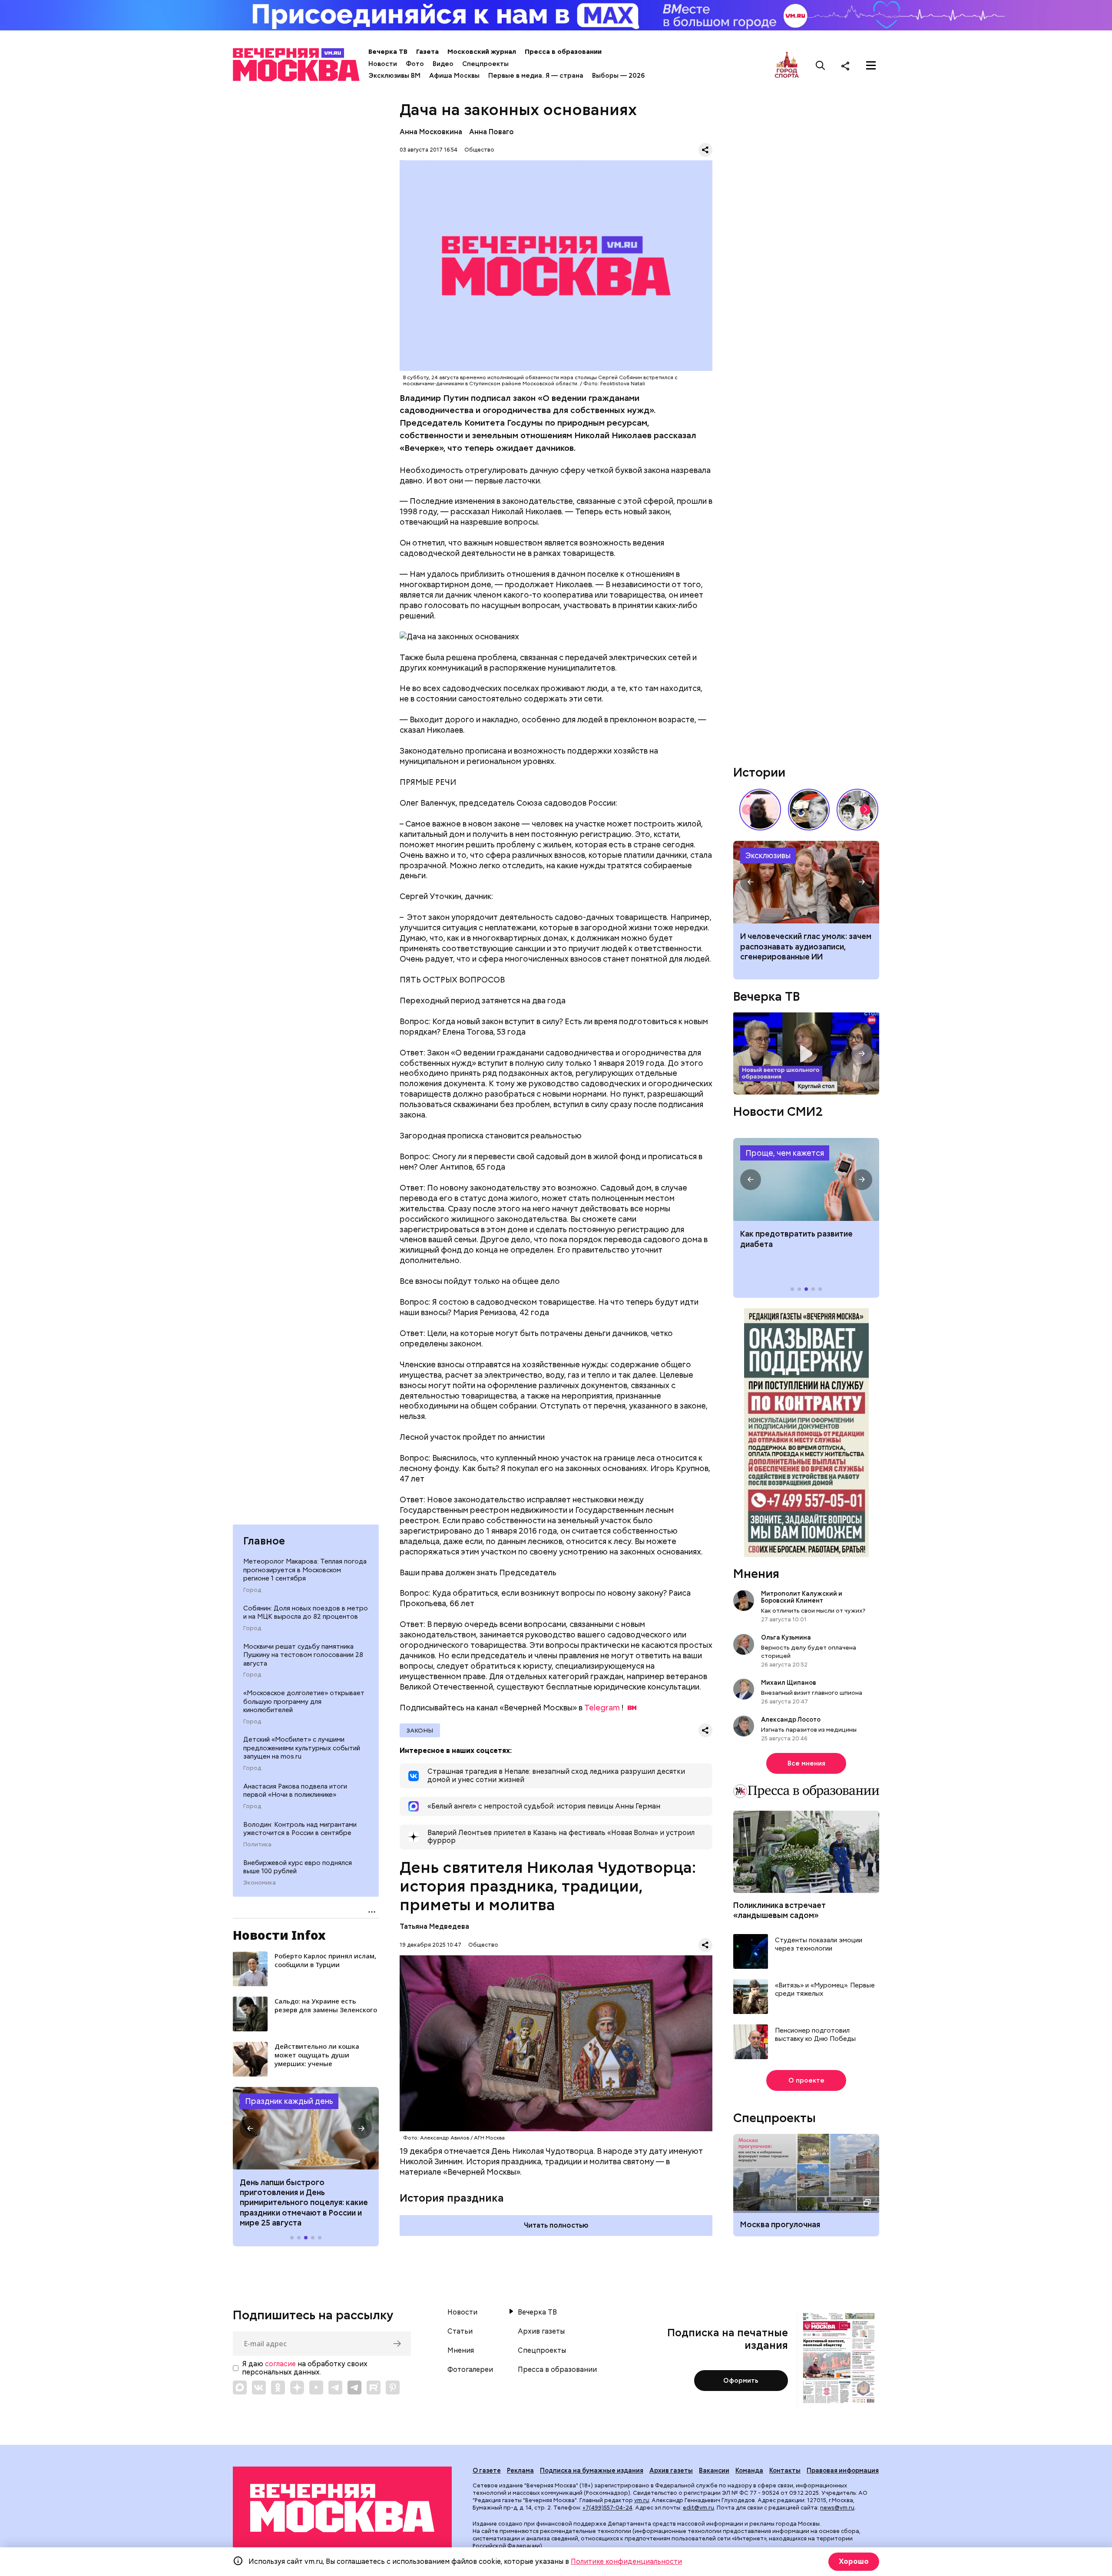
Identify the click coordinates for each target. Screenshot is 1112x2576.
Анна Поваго (491, 132)
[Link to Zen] (297, 2388)
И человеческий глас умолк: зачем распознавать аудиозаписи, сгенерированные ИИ (806, 946)
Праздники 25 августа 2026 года (306, 2128)
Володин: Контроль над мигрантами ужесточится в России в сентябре (300, 1829)
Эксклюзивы (768, 855)
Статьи (460, 2331)
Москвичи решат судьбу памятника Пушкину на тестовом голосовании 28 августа (303, 1655)
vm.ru (642, 2500)
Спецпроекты (485, 64)
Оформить (741, 2381)
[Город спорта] (787, 65)
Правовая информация (843, 2470)
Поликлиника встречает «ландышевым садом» (779, 1910)
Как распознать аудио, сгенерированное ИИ (806, 882)
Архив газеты (541, 2331)
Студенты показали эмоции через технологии (819, 1944)
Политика (257, 1845)
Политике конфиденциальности (626, 2561)
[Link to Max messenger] (240, 2388)
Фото (415, 64)
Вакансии (714, 2470)
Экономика (260, 1883)
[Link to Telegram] (335, 2388)
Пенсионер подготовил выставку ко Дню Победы (815, 2035)
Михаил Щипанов (789, 1682)
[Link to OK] (278, 2388)
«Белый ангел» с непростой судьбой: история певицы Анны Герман (760, 810)
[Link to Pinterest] (393, 2388)
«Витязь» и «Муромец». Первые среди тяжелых (825, 1989)
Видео (443, 64)
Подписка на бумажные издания (592, 2470)
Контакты (785, 2470)
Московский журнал (482, 52)
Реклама (520, 2470)
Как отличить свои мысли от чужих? (813, 1610)
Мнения (756, 1574)
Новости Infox (279, 1935)
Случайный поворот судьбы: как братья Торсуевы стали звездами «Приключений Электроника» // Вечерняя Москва (857, 810)
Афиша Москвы (454, 76)
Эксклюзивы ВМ (394, 76)
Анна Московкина (431, 132)
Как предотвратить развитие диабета (806, 1179)
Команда (749, 2470)
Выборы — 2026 (618, 76)
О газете (487, 2470)
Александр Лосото (791, 1719)
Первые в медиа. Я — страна (536, 76)
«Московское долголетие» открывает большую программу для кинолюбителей (304, 1702)
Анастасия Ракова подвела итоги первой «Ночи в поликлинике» (295, 1791)
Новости (383, 64)
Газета (427, 52)
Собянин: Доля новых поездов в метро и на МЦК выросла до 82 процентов (306, 1613)
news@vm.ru (837, 2508)
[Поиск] (821, 66)
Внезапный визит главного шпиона (812, 1692)
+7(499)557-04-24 (607, 2508)
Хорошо (854, 2561)
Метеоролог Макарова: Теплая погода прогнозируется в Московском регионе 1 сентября (305, 1570)
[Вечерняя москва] (342, 2508)
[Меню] (871, 66)
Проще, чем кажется (785, 1152)
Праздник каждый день (289, 2101)
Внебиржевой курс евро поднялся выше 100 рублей (298, 1867)
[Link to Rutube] (374, 2388)
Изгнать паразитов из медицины (809, 1729)
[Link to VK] (259, 2388)
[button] (250, 2128)
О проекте (806, 2080)
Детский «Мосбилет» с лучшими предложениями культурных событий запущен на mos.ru (302, 1748)
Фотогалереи (470, 2370)
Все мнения (806, 1763)
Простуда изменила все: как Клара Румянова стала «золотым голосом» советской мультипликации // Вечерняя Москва (809, 810)
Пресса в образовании (563, 52)
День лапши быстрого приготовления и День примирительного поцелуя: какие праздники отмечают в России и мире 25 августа (304, 2203)
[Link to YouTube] (316, 2388)
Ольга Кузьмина (787, 1637)
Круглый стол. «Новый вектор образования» (806, 1053)
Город (252, 1590)
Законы (420, 1730)
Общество (479, 150)
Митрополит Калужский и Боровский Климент (802, 1597)
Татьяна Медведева (434, 1926)
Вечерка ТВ (388, 52)
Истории (759, 772)
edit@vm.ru (698, 2508)
